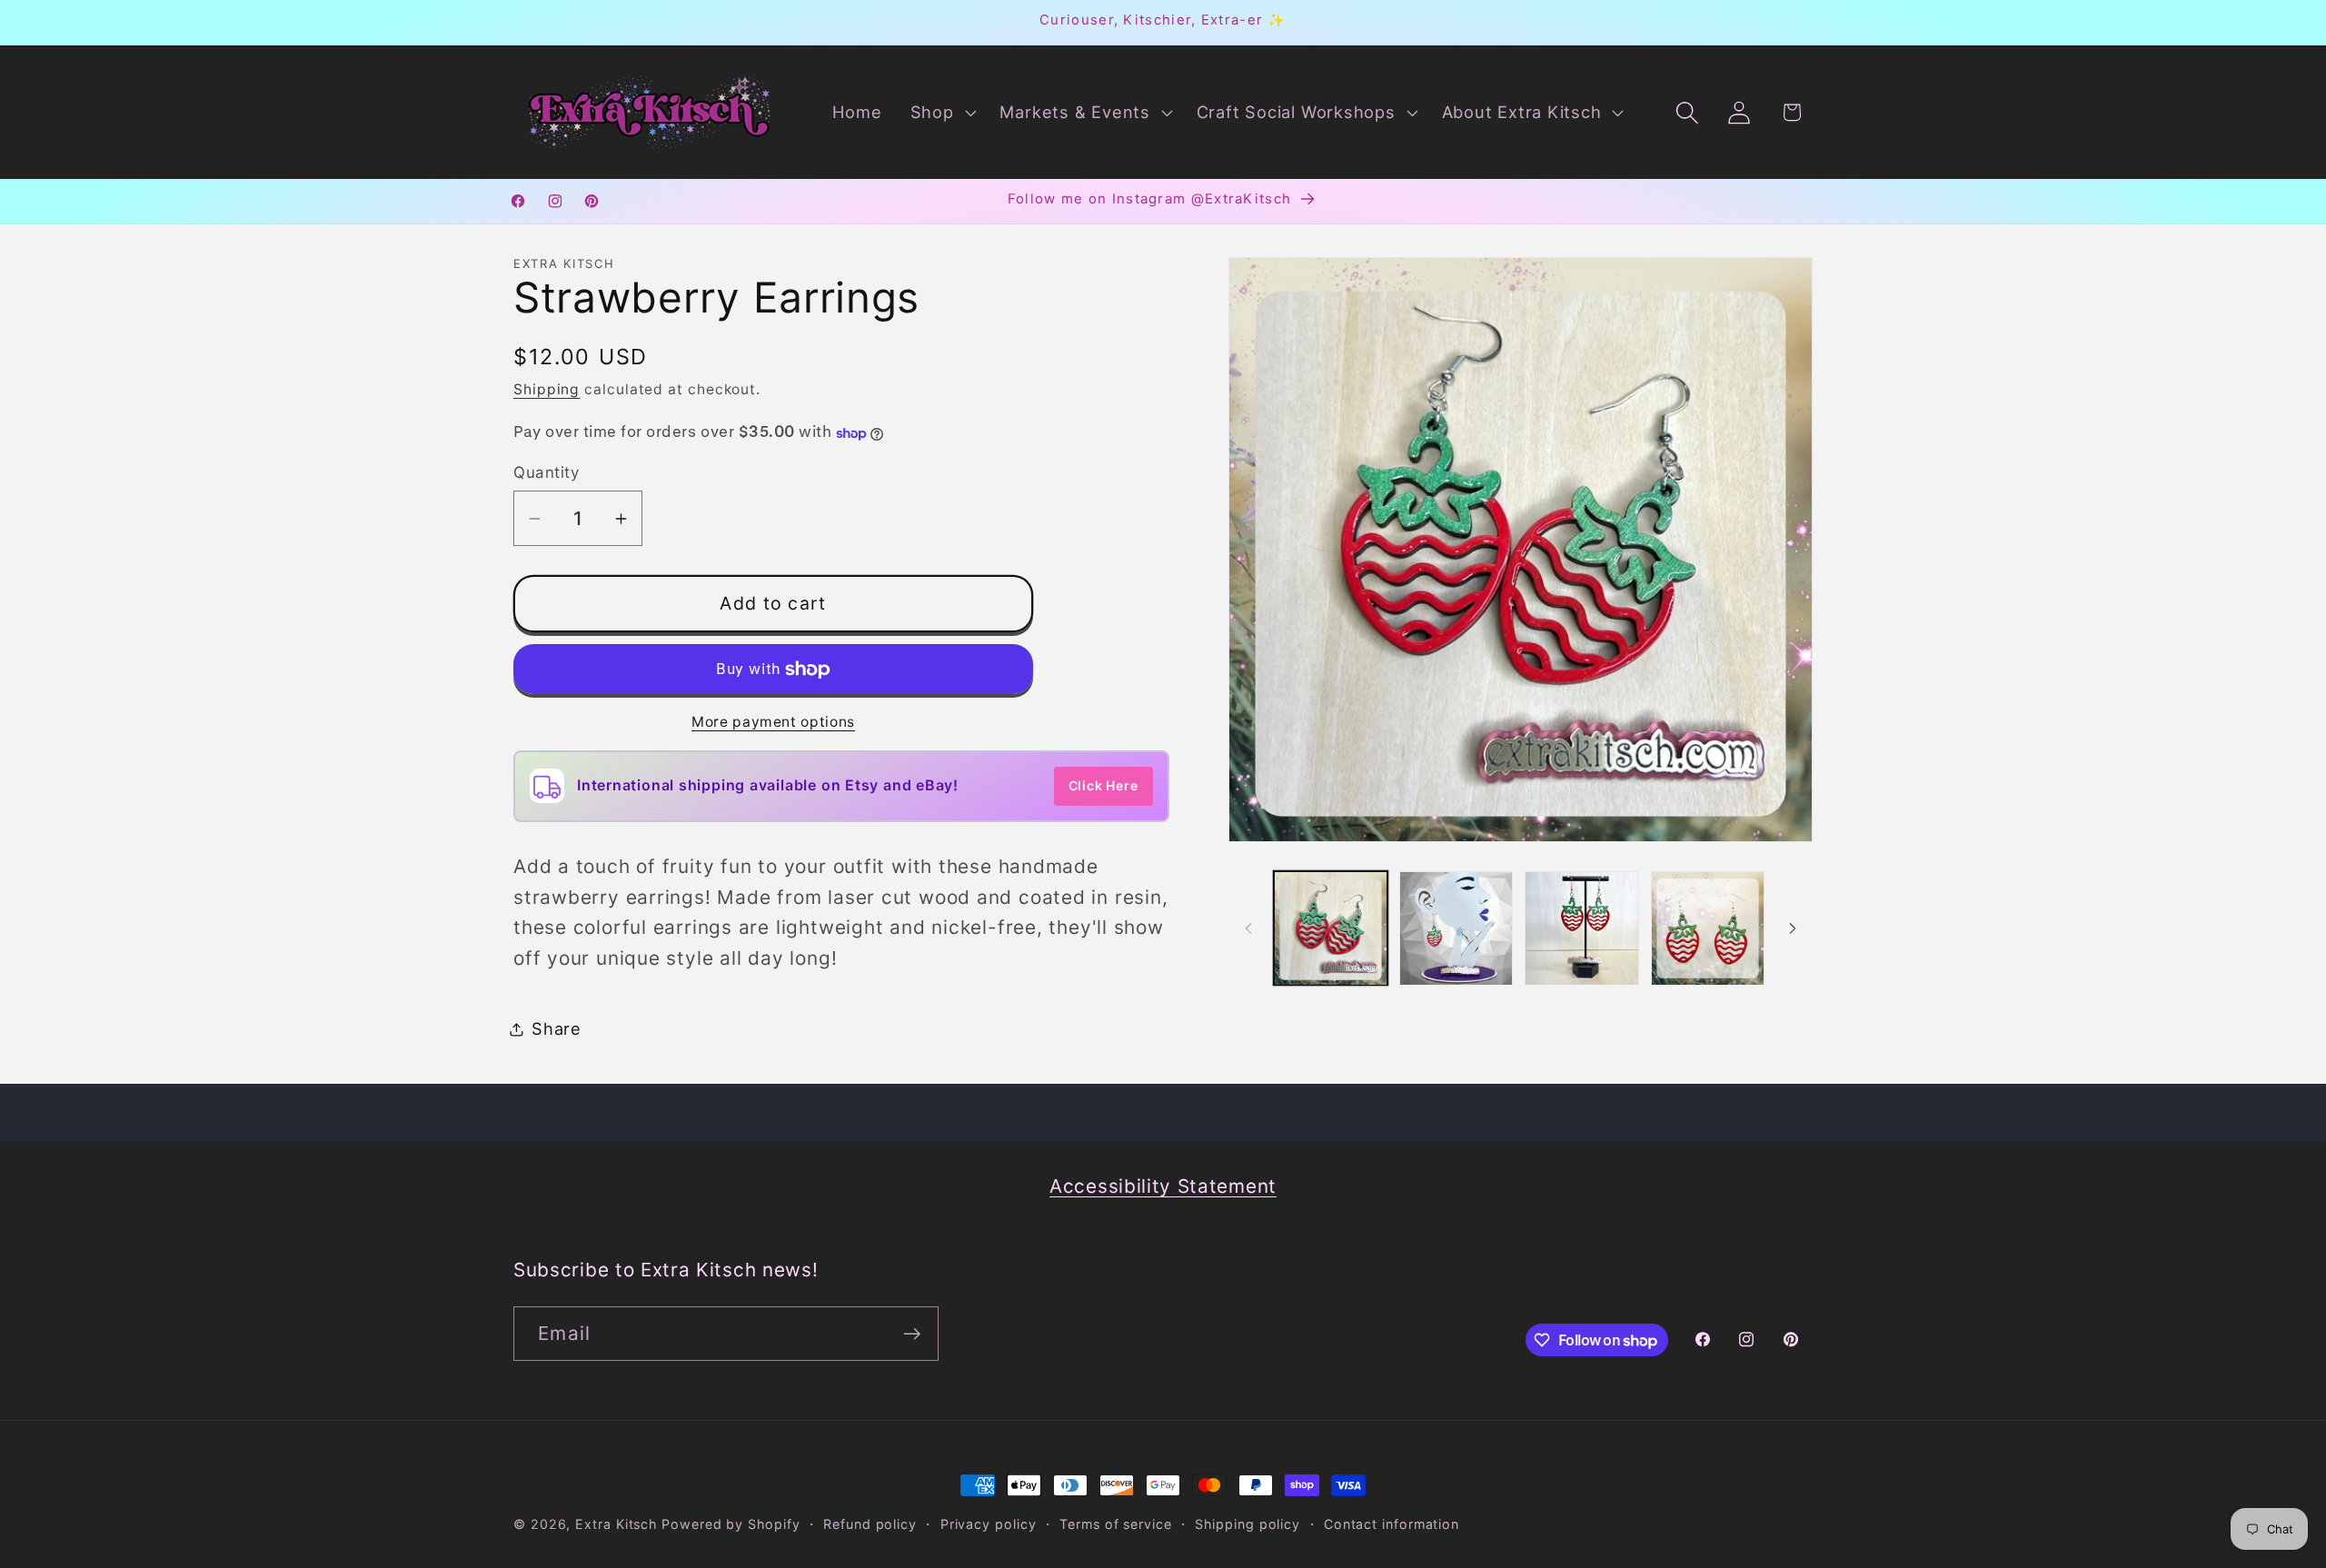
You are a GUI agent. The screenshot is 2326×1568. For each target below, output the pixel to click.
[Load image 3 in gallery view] (1581, 928)
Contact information (1392, 1524)
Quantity (546, 472)
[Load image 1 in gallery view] (1331, 928)
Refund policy (870, 1524)
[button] (941, 113)
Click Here (1103, 785)
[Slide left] (1248, 928)
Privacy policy (989, 1524)
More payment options (773, 723)
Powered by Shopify (731, 1524)
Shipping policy (1247, 1524)
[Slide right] (1793, 928)
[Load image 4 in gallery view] (1708, 928)
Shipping (547, 390)
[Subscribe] (912, 1334)
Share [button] (557, 1028)
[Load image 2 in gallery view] (1456, 928)
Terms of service (1116, 1524)
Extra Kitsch (616, 1524)
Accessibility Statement (1163, 1186)
